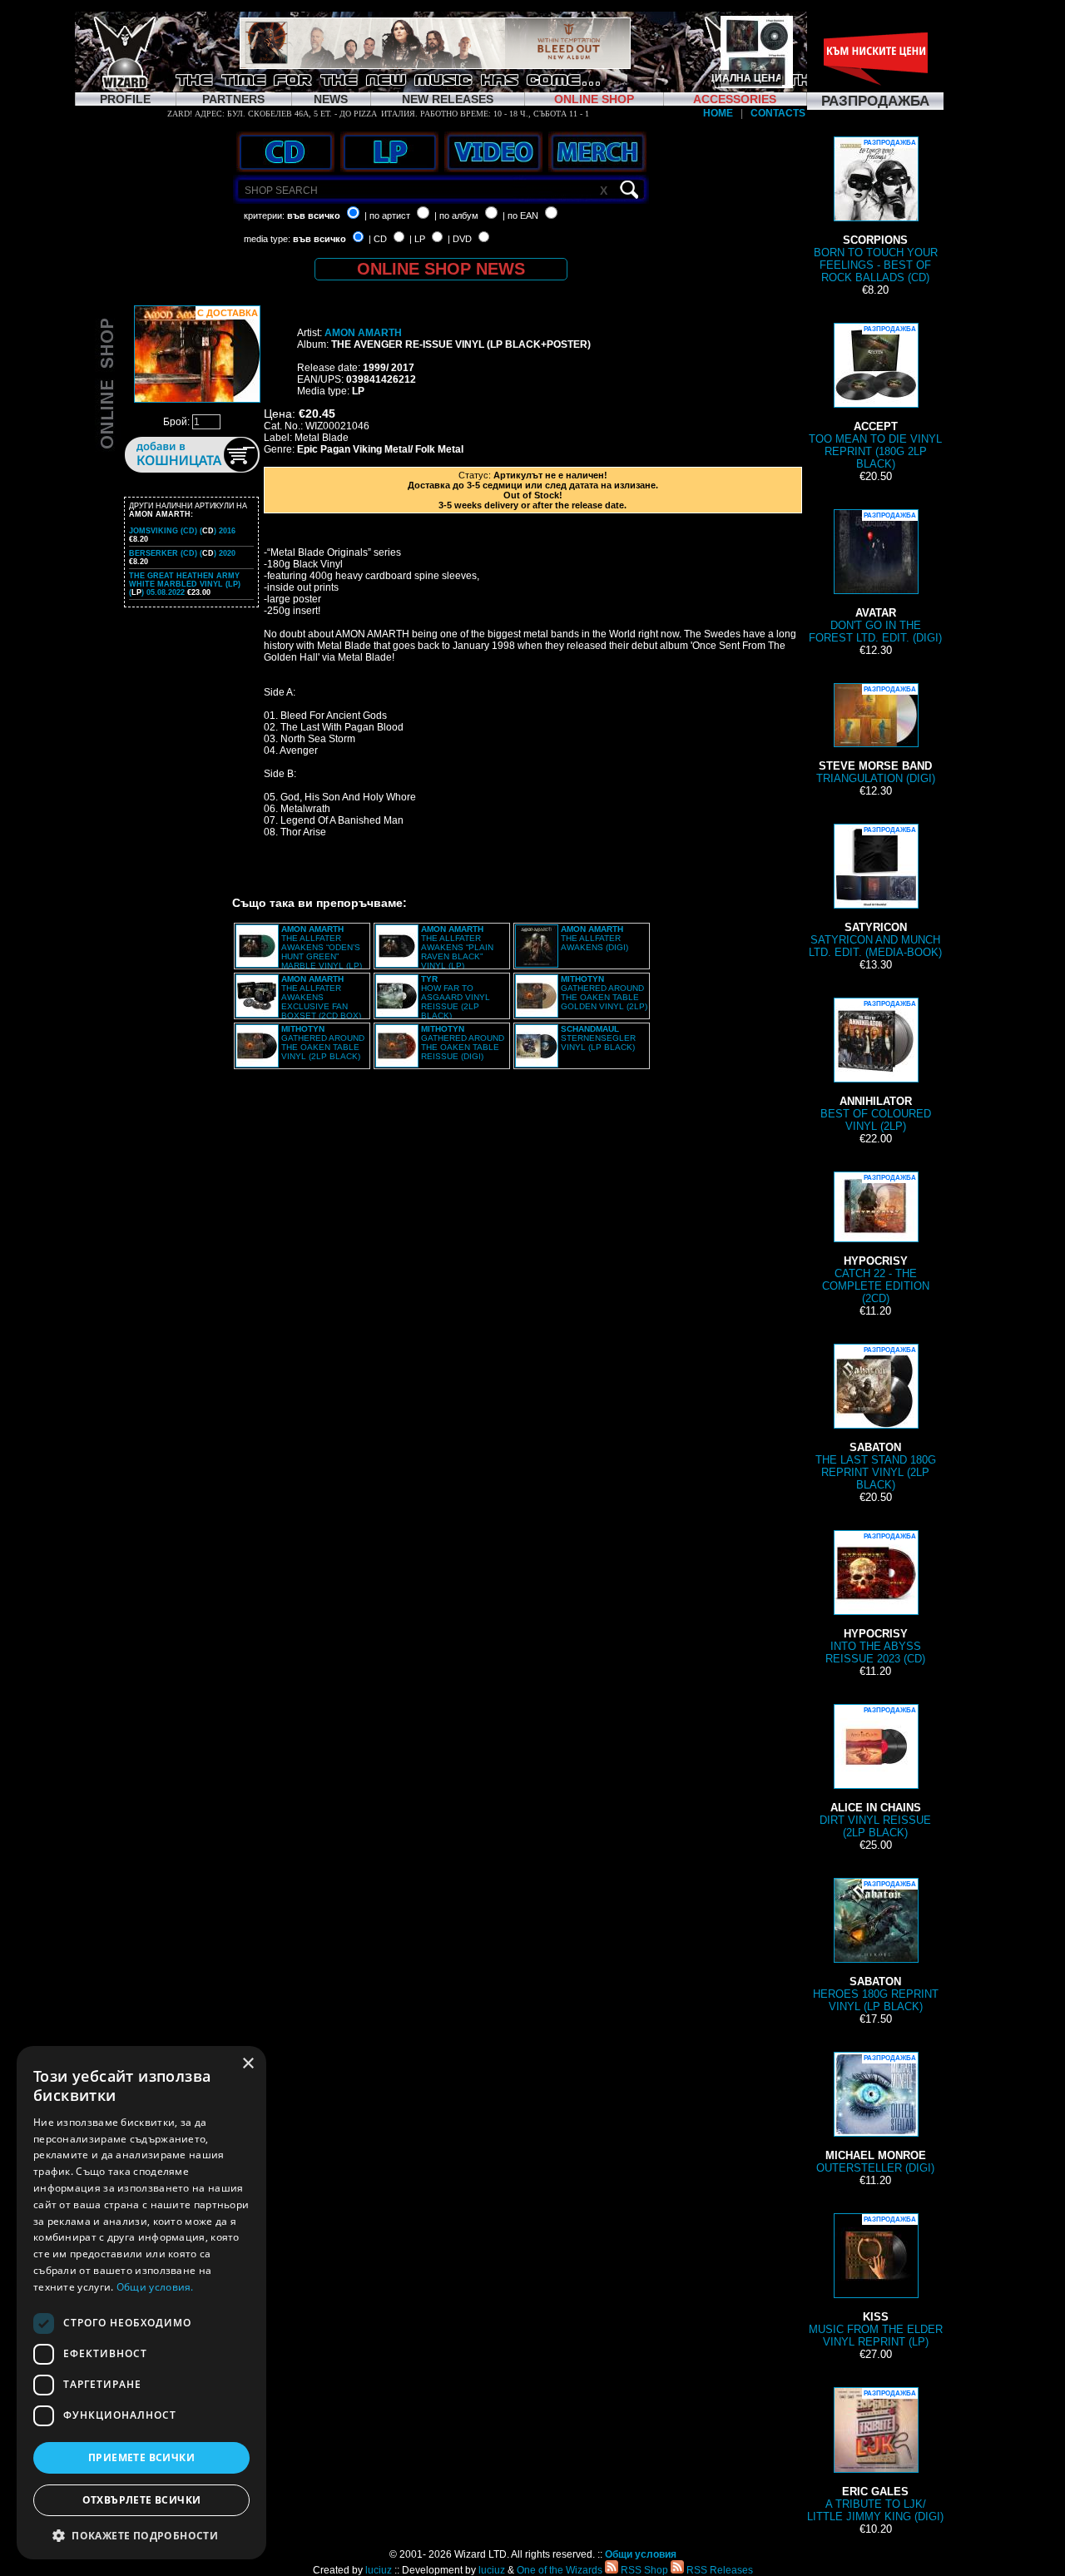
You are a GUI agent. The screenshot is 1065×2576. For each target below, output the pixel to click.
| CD (378, 239)
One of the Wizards (560, 2570)
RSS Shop (643, 2570)
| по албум (456, 215)
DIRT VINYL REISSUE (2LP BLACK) (875, 1773)
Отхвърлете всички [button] (142, 2500)
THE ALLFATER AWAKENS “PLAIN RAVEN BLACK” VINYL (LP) (457, 947)
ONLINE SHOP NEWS (441, 269)
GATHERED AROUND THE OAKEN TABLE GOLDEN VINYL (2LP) (604, 993)
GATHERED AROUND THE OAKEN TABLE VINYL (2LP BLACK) (323, 1043)
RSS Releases (718, 2570)
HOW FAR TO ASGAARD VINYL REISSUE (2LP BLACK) (456, 997)
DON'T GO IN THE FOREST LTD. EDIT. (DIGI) (875, 578)
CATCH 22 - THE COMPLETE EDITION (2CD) (876, 1239)
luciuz (379, 2570)
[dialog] (141, 2303)
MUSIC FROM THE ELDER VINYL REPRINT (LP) (876, 2282)
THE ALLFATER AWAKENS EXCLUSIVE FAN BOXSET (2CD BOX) (321, 997)
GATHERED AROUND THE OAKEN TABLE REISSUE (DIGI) (463, 1043)
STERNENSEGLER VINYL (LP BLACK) (598, 1038)
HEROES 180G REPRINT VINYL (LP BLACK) (876, 1947)
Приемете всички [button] (141, 2457)
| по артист (387, 215)
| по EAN (520, 215)
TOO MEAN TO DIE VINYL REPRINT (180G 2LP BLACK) (875, 398)
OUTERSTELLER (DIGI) (875, 2114)
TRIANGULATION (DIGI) (876, 735)
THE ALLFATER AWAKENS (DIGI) (594, 938)
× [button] (248, 2064)
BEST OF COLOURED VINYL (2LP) (876, 1066)
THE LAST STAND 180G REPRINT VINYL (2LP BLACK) (876, 1419)
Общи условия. (155, 2287)
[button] (141, 2535)
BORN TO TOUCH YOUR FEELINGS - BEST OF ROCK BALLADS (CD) (876, 211)
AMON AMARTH (363, 333)
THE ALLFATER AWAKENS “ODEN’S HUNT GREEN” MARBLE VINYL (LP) (322, 947)
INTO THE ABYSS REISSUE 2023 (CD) (875, 1599)
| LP (417, 239)
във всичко (314, 215)
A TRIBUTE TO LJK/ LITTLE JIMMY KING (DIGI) (875, 2456)
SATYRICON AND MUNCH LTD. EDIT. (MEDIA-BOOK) (875, 892)
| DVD (460, 239)
